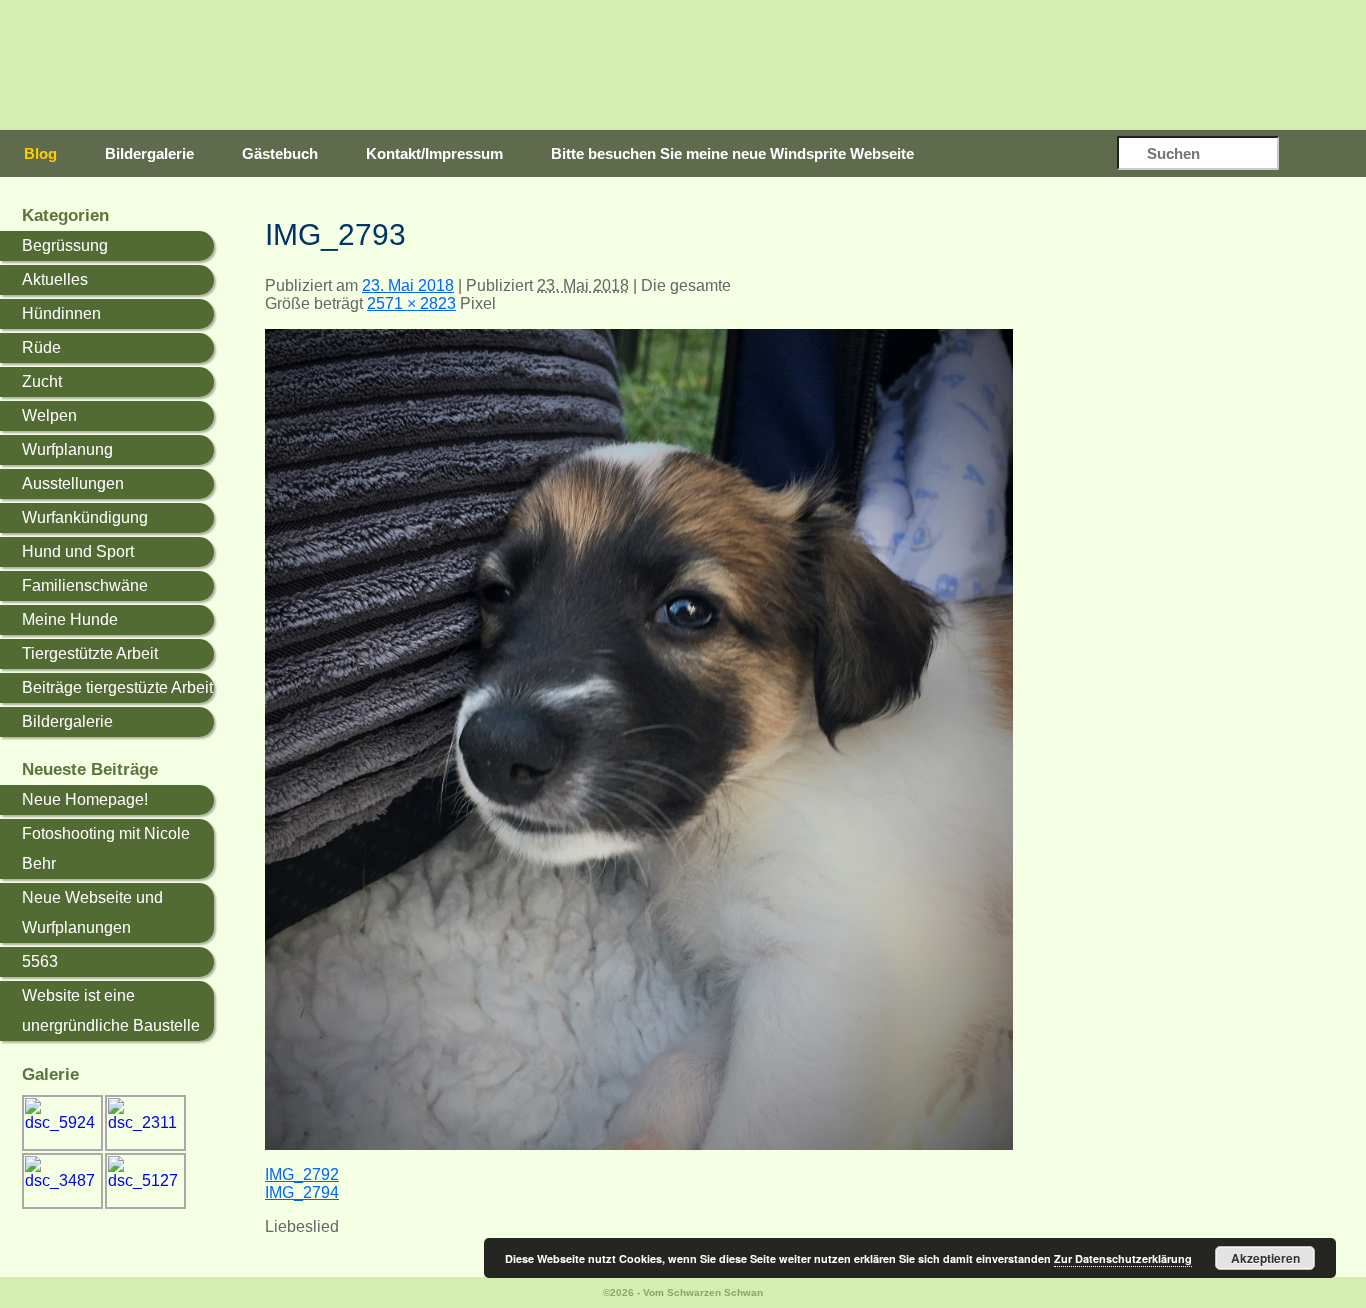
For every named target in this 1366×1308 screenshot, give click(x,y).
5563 (40, 961)
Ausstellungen (73, 483)
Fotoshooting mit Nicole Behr (106, 848)
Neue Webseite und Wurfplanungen (92, 912)
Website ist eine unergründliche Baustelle (111, 1010)
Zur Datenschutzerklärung (1123, 1258)
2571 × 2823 (411, 303)
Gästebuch (280, 153)
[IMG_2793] (639, 1144)
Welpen (49, 415)
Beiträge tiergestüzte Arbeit (117, 687)
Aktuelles (55, 279)
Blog (40, 153)
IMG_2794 (302, 1192)
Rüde (41, 347)
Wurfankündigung (85, 517)
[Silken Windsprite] (723, 65)
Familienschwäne (85, 585)
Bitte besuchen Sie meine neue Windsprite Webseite (732, 153)
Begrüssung (65, 245)
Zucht (42, 381)
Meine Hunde (70, 619)
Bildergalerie (149, 153)
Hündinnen (61, 313)
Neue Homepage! (85, 799)
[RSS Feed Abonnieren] (1325, 155)
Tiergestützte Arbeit (90, 653)
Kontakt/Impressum (434, 153)
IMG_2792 (302, 1174)
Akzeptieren (1265, 1258)
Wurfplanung (67, 449)
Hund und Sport (78, 551)
